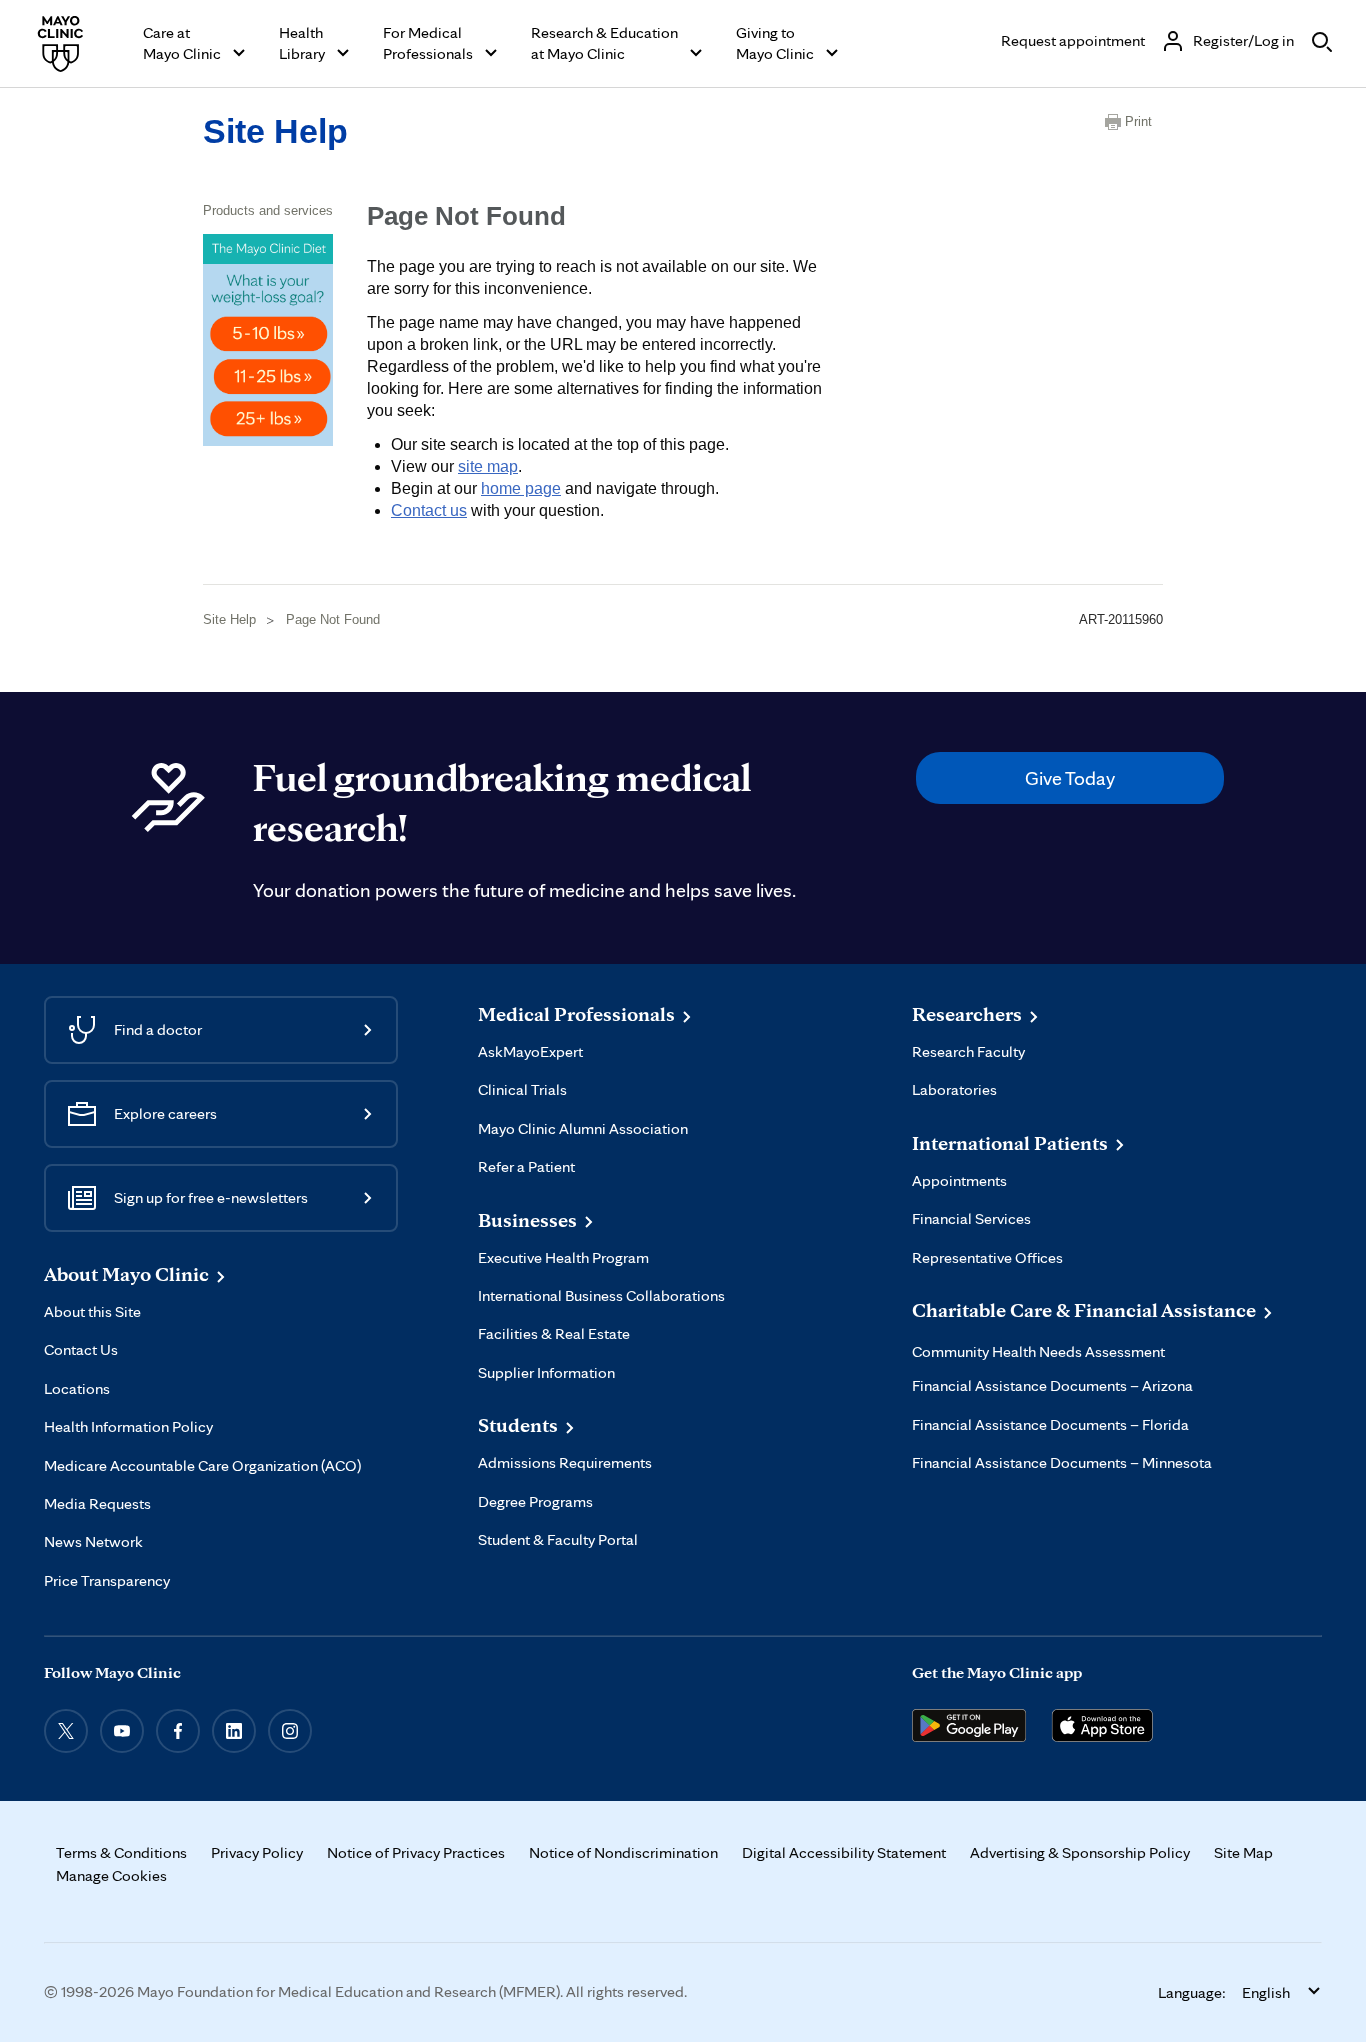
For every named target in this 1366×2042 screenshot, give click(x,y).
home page (521, 488)
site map (488, 466)
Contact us (429, 510)
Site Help (275, 131)
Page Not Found (333, 619)
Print (1138, 121)
